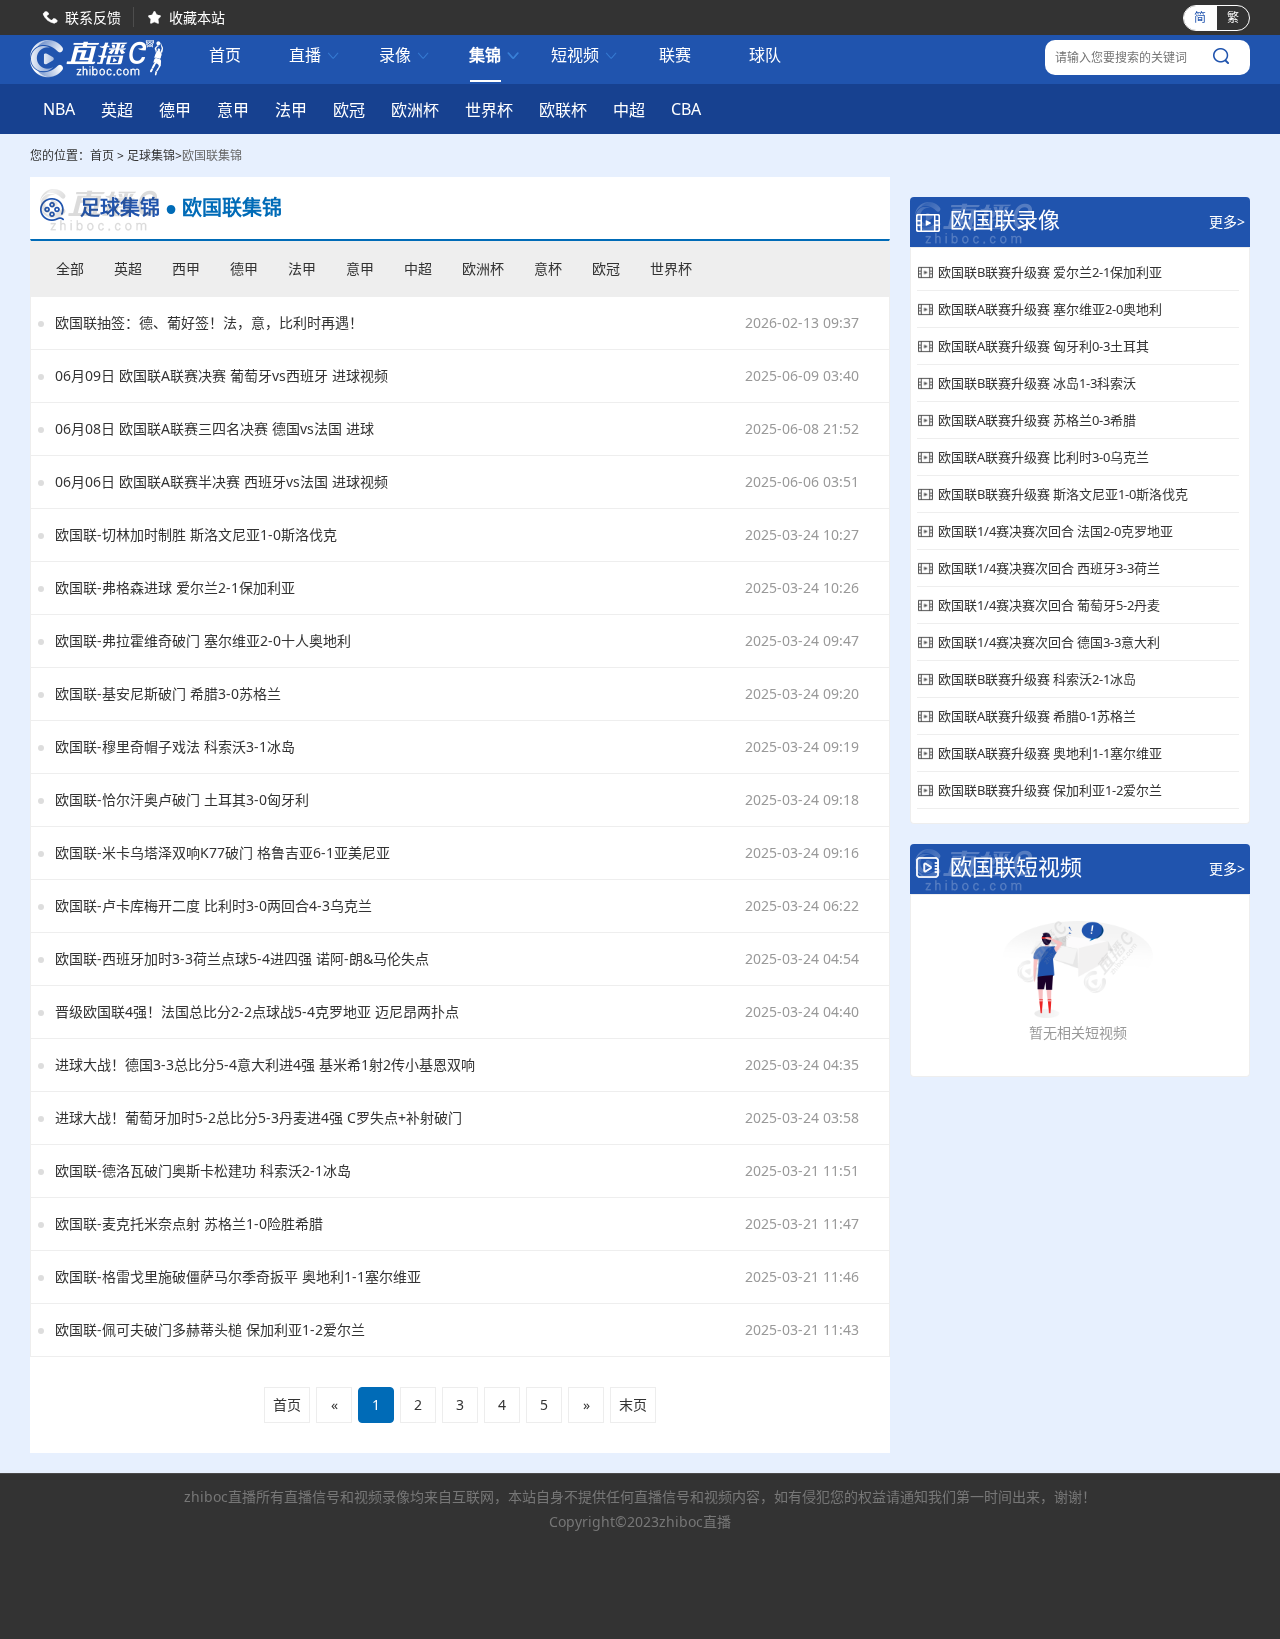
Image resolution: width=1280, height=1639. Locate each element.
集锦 (495, 55)
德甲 (175, 110)
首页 (225, 57)
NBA (59, 109)
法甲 (291, 110)
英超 (117, 110)
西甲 (186, 268)
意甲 (233, 110)
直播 (315, 55)
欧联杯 (563, 110)
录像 (405, 55)
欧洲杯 (415, 110)
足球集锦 (151, 155)
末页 (633, 1404)
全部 (70, 268)
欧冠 (349, 110)
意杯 (548, 268)
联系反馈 (93, 17)
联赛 (675, 55)
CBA (686, 109)
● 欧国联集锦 (223, 208)
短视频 (585, 55)
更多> (1227, 221)
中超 (629, 110)
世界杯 (489, 110)
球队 (765, 55)
